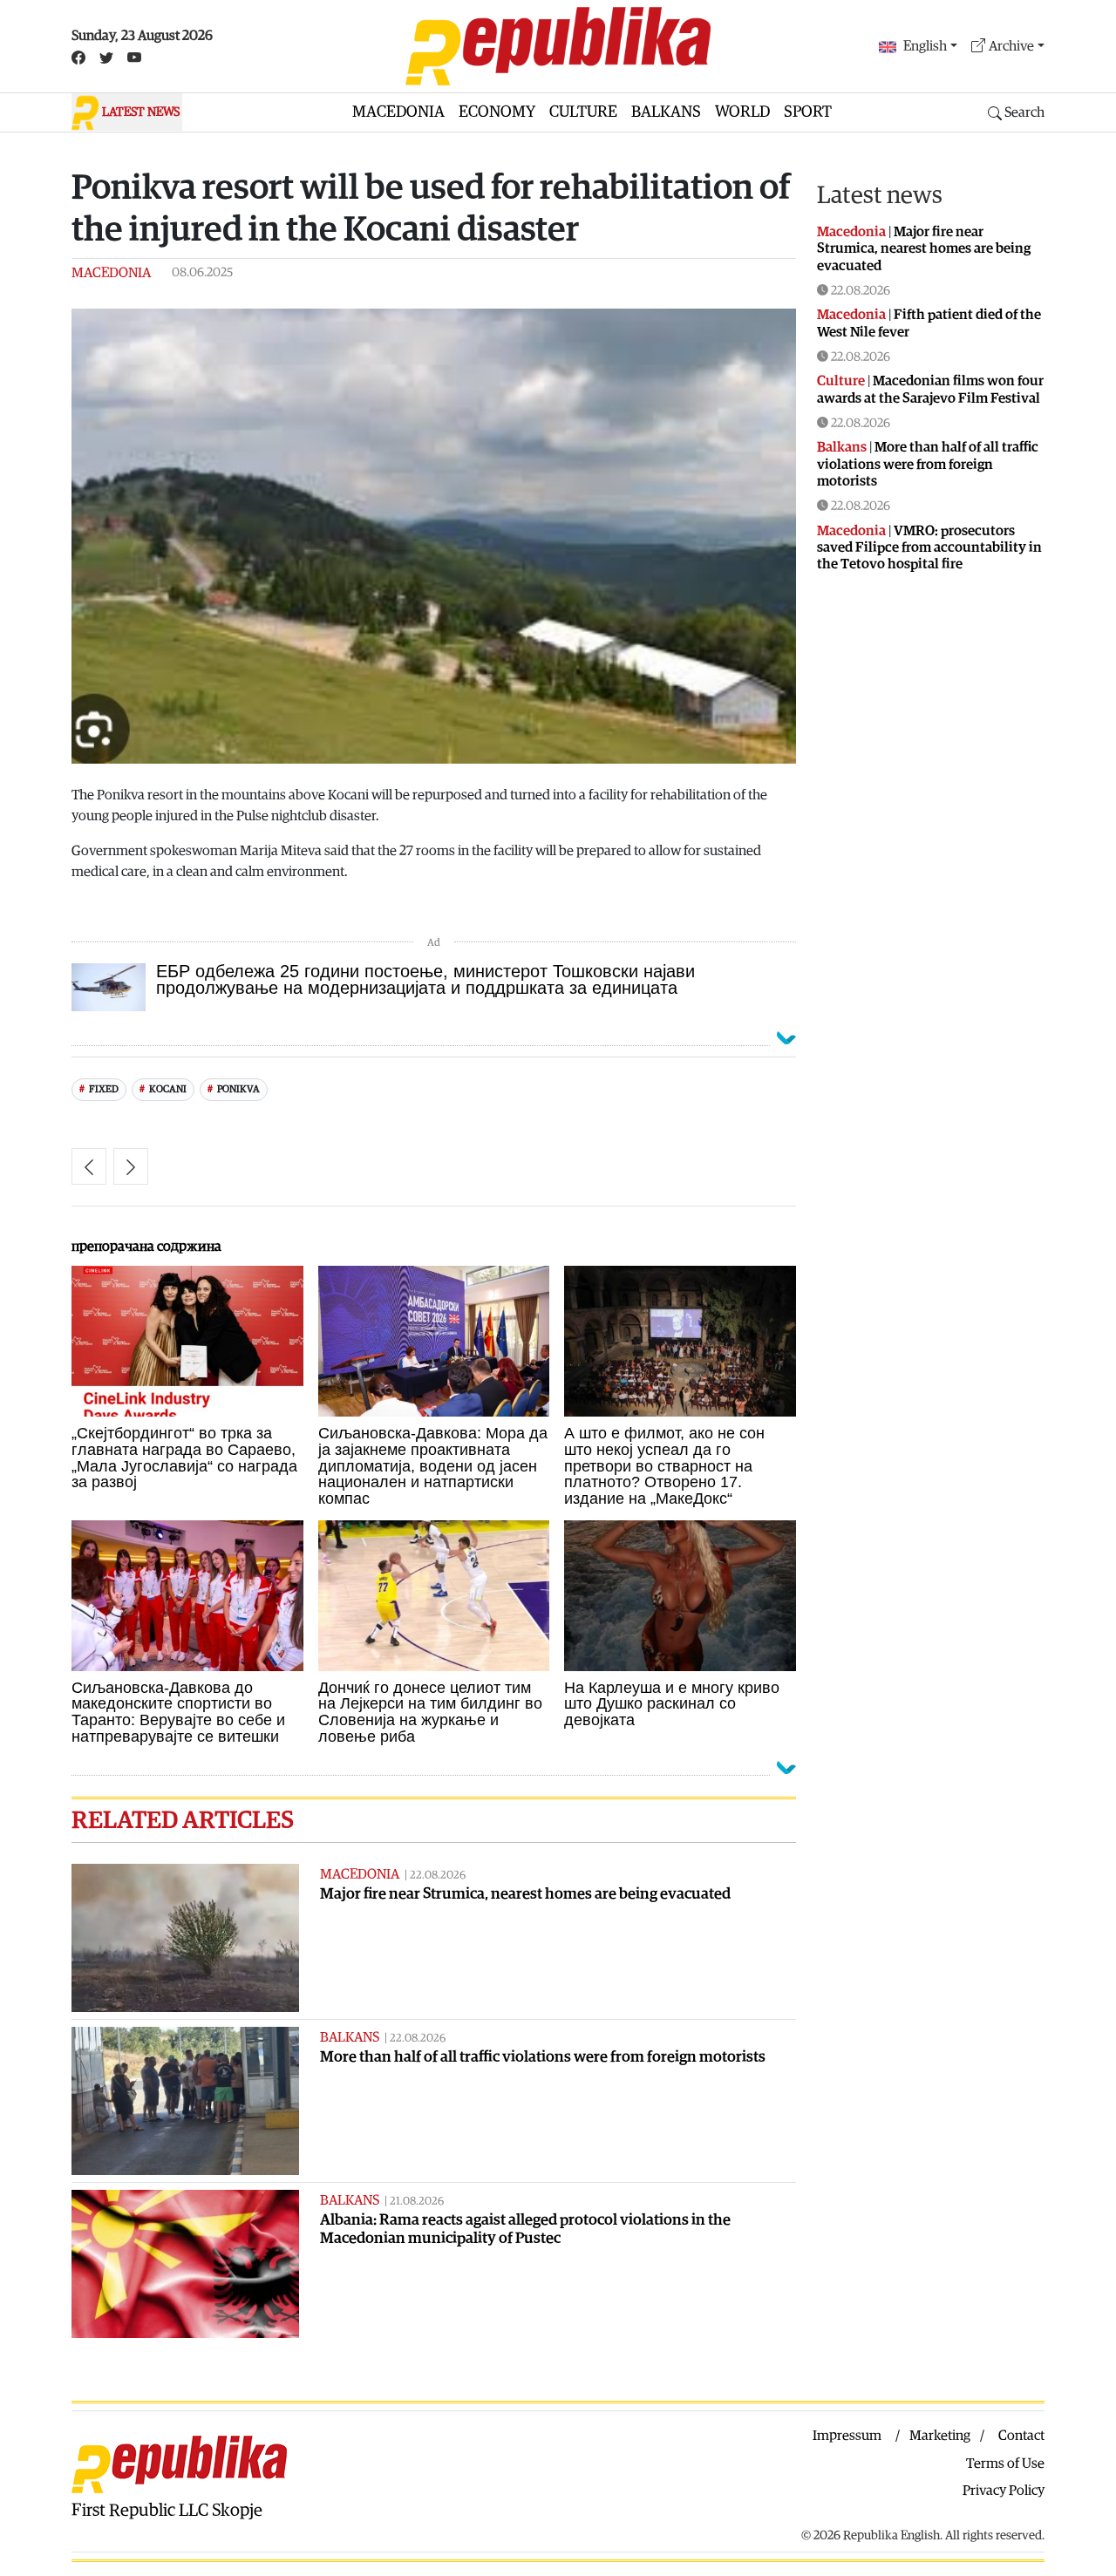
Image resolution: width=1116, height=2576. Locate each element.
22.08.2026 (438, 1876)
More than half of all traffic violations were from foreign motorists (543, 2057)
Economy (497, 112)
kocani (168, 1089)
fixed (104, 1089)
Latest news (880, 195)
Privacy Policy (1004, 2491)
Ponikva (238, 1089)
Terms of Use (1005, 2464)
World (742, 112)
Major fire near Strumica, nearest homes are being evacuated (525, 1894)
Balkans (666, 112)
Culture (583, 112)
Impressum (847, 2436)
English (925, 46)
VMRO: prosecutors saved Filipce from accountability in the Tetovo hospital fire (929, 547)
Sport (808, 112)
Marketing (940, 2436)
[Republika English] (558, 46)
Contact (1021, 2436)
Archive (1011, 46)
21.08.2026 (417, 2202)
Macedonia (398, 112)
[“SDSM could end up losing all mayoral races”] (131, 1166)
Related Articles (183, 1820)
